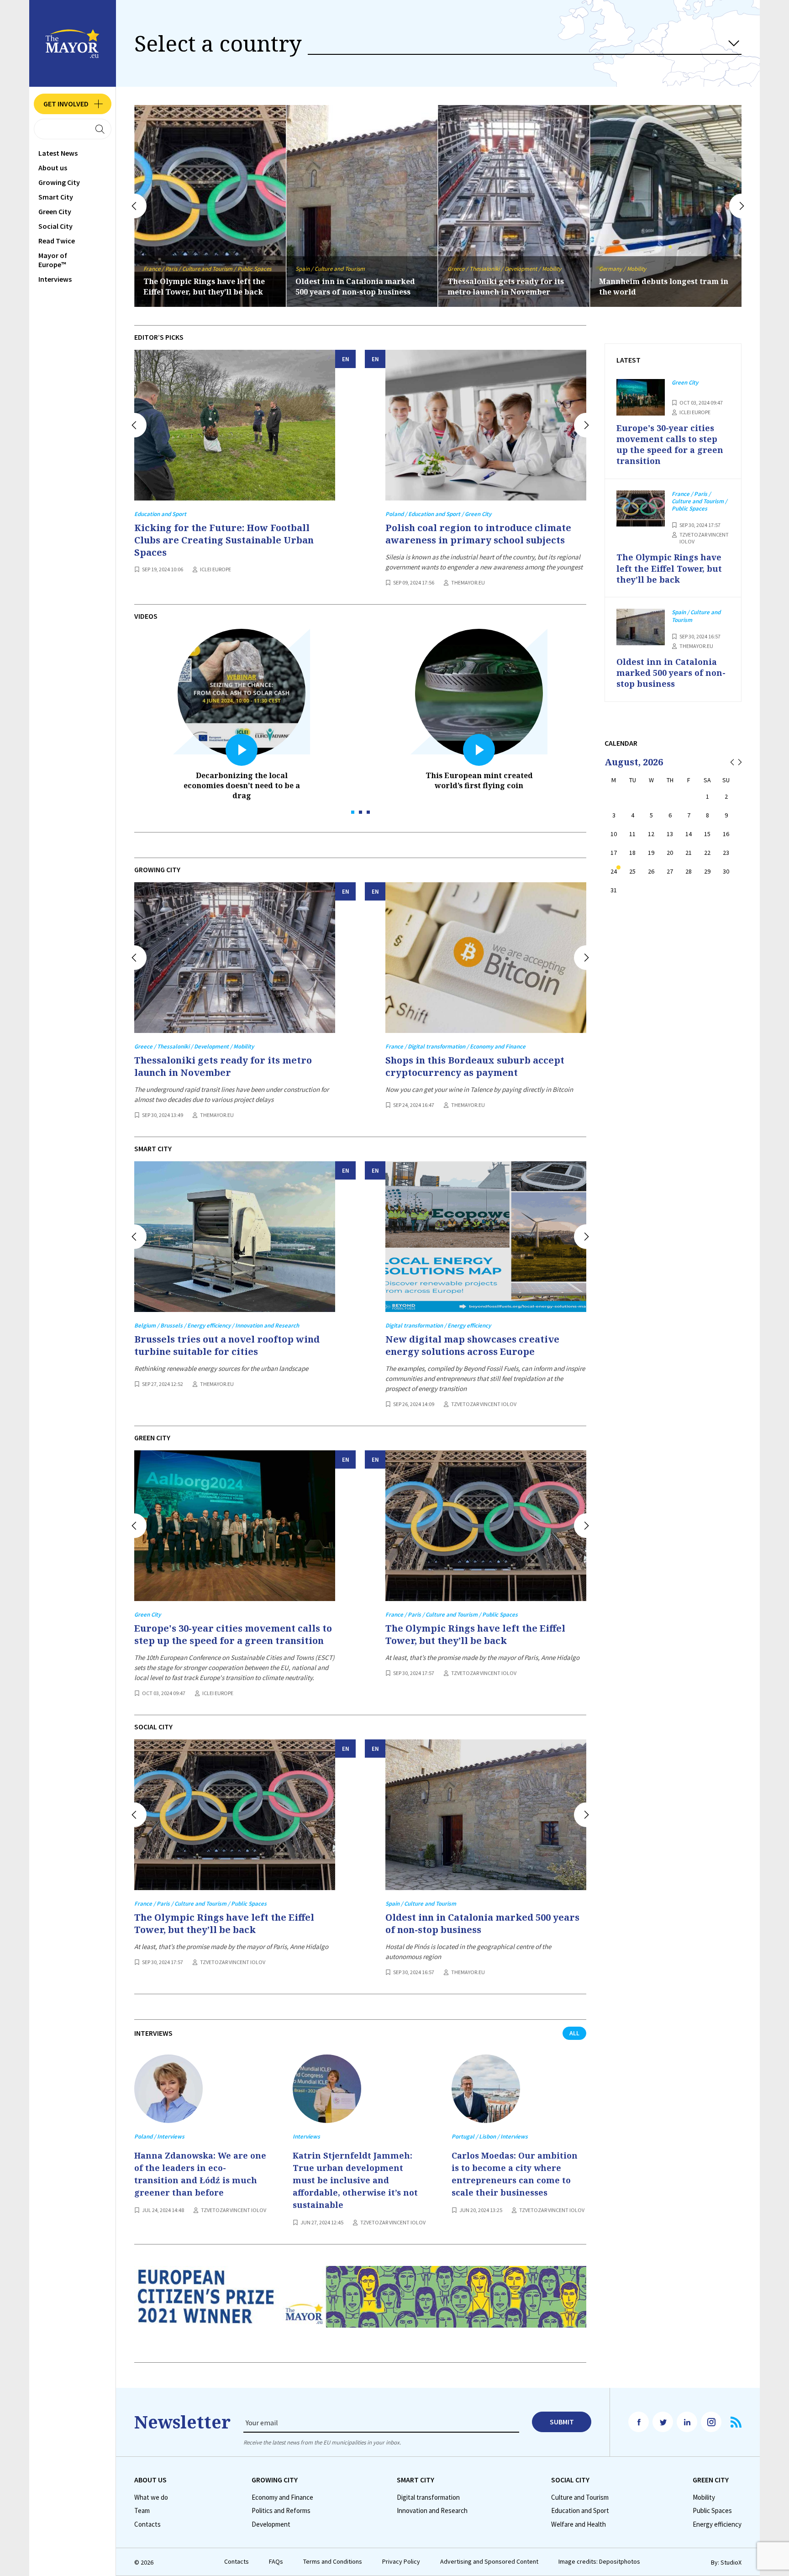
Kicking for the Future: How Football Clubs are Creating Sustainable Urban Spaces (224, 540)
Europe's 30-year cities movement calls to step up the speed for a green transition (233, 1634)
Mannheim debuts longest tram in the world (512, 287)
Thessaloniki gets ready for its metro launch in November (354, 287)
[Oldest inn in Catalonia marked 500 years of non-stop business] (486, 1815)
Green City (55, 211)
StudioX (731, 2562)
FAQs (276, 2562)
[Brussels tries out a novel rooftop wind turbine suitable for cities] (235, 1237)
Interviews (55, 279)
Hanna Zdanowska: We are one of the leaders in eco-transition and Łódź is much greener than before (200, 2174)
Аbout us (53, 168)
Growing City (59, 182)
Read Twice (57, 241)
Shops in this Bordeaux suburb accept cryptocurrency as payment (475, 1066)
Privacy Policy (401, 2562)
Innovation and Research (432, 2511)
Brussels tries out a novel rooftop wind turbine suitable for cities (663, 287)
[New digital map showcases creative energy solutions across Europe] (486, 1237)
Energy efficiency (717, 2524)
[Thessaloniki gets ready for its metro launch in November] (235, 958)
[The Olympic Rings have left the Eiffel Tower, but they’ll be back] (486, 1526)
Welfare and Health (579, 2524)
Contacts (147, 2524)
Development (271, 2524)
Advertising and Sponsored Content (489, 2562)
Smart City (56, 197)
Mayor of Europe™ (53, 260)
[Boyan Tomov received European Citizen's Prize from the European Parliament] (360, 2304)
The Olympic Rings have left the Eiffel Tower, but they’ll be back (475, 1634)
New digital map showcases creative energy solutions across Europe (472, 1345)
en (346, 359)
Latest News (58, 153)
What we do (151, 2497)
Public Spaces (712, 2511)
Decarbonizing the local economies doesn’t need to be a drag (242, 785)
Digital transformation (428, 2497)
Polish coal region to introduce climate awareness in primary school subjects (478, 534)
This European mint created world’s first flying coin (479, 780)
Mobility (704, 2497)
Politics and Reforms (281, 2511)
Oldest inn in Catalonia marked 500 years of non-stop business (203, 287)
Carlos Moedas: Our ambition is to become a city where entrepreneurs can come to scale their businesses (515, 2174)
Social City (55, 226)
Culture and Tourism (580, 2497)
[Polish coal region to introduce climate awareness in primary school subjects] (486, 425)
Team (142, 2511)
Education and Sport (580, 2511)
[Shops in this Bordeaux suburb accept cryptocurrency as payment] (486, 958)
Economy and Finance (282, 2497)
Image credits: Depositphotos (599, 2562)
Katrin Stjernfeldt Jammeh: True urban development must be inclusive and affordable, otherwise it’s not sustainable (355, 2180)
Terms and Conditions (333, 2562)
